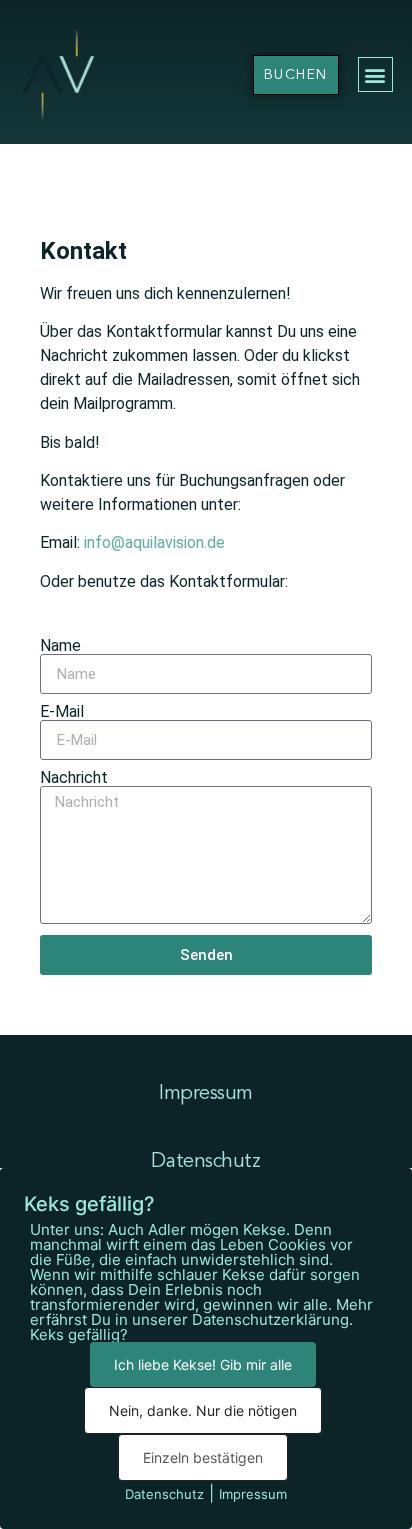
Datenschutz (205, 1162)
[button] (375, 74)
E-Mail (62, 712)
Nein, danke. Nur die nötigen (203, 1410)
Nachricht (74, 778)
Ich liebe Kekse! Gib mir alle (203, 1364)
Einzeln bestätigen (203, 1457)
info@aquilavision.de (154, 542)
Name (60, 646)
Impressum (206, 1094)
